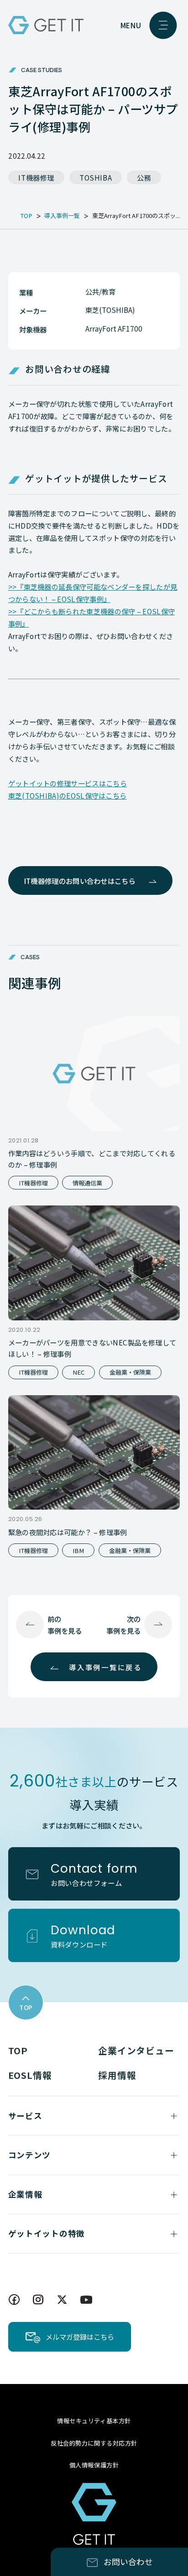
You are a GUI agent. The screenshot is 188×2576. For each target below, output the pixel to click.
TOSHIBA (96, 177)
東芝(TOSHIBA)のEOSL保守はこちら (68, 795)
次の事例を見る (123, 1625)
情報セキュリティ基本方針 (94, 2421)
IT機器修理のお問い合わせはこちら (80, 881)
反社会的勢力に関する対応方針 (94, 2443)
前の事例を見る (65, 1625)
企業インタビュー (136, 2050)
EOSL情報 (30, 2075)
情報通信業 (87, 1183)
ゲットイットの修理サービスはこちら (68, 783)
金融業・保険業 (130, 1372)
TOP (18, 2050)
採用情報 (117, 2075)
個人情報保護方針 (94, 2465)
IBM (78, 1550)
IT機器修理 (36, 177)
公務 (144, 177)
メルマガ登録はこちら (80, 2337)
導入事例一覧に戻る (105, 1667)
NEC (78, 1372)
